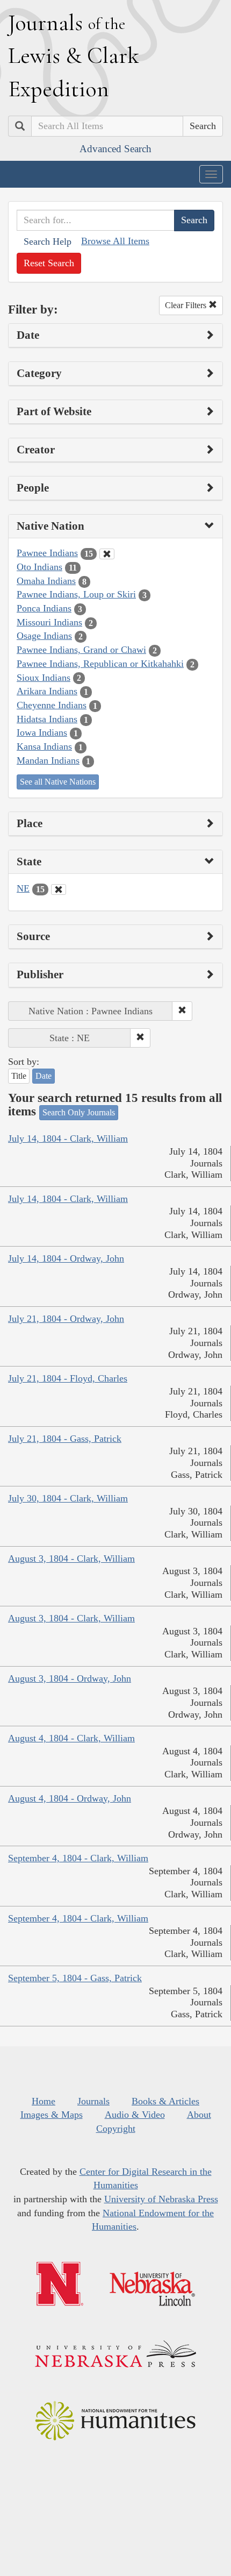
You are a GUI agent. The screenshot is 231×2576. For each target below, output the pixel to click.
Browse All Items (115, 241)
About (199, 2115)
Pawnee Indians (47, 553)
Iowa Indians (42, 732)
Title (19, 1076)
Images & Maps (52, 2115)
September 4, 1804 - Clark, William (78, 1858)
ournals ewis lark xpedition (74, 55)
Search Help (48, 241)
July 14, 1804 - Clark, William (68, 1138)
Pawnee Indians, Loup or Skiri (76, 594)
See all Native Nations (58, 782)
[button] (182, 1011)
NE (23, 888)
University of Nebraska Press (161, 2199)
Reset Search (49, 263)
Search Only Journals (79, 1112)
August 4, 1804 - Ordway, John (70, 1798)
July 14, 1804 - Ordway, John (66, 1258)
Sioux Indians (44, 678)
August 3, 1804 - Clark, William (71, 1559)
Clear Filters (187, 305)
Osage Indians (44, 636)
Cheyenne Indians (52, 705)
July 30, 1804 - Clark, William (68, 1498)
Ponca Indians (44, 608)
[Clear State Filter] (59, 889)
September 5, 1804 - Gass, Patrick (75, 1978)
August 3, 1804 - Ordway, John (70, 1678)
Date (44, 1076)
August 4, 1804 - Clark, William (71, 1738)
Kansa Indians (44, 746)
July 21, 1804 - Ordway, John (66, 1319)
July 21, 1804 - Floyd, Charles (68, 1378)
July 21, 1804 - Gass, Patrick (65, 1439)
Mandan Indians (48, 760)
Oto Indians (39, 567)
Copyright (116, 2129)
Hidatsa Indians (47, 719)
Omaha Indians (46, 581)
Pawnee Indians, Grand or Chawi (81, 650)
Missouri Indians (49, 622)
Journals (93, 2101)
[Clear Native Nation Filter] (107, 554)
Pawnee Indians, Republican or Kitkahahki (100, 664)
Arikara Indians (47, 691)
